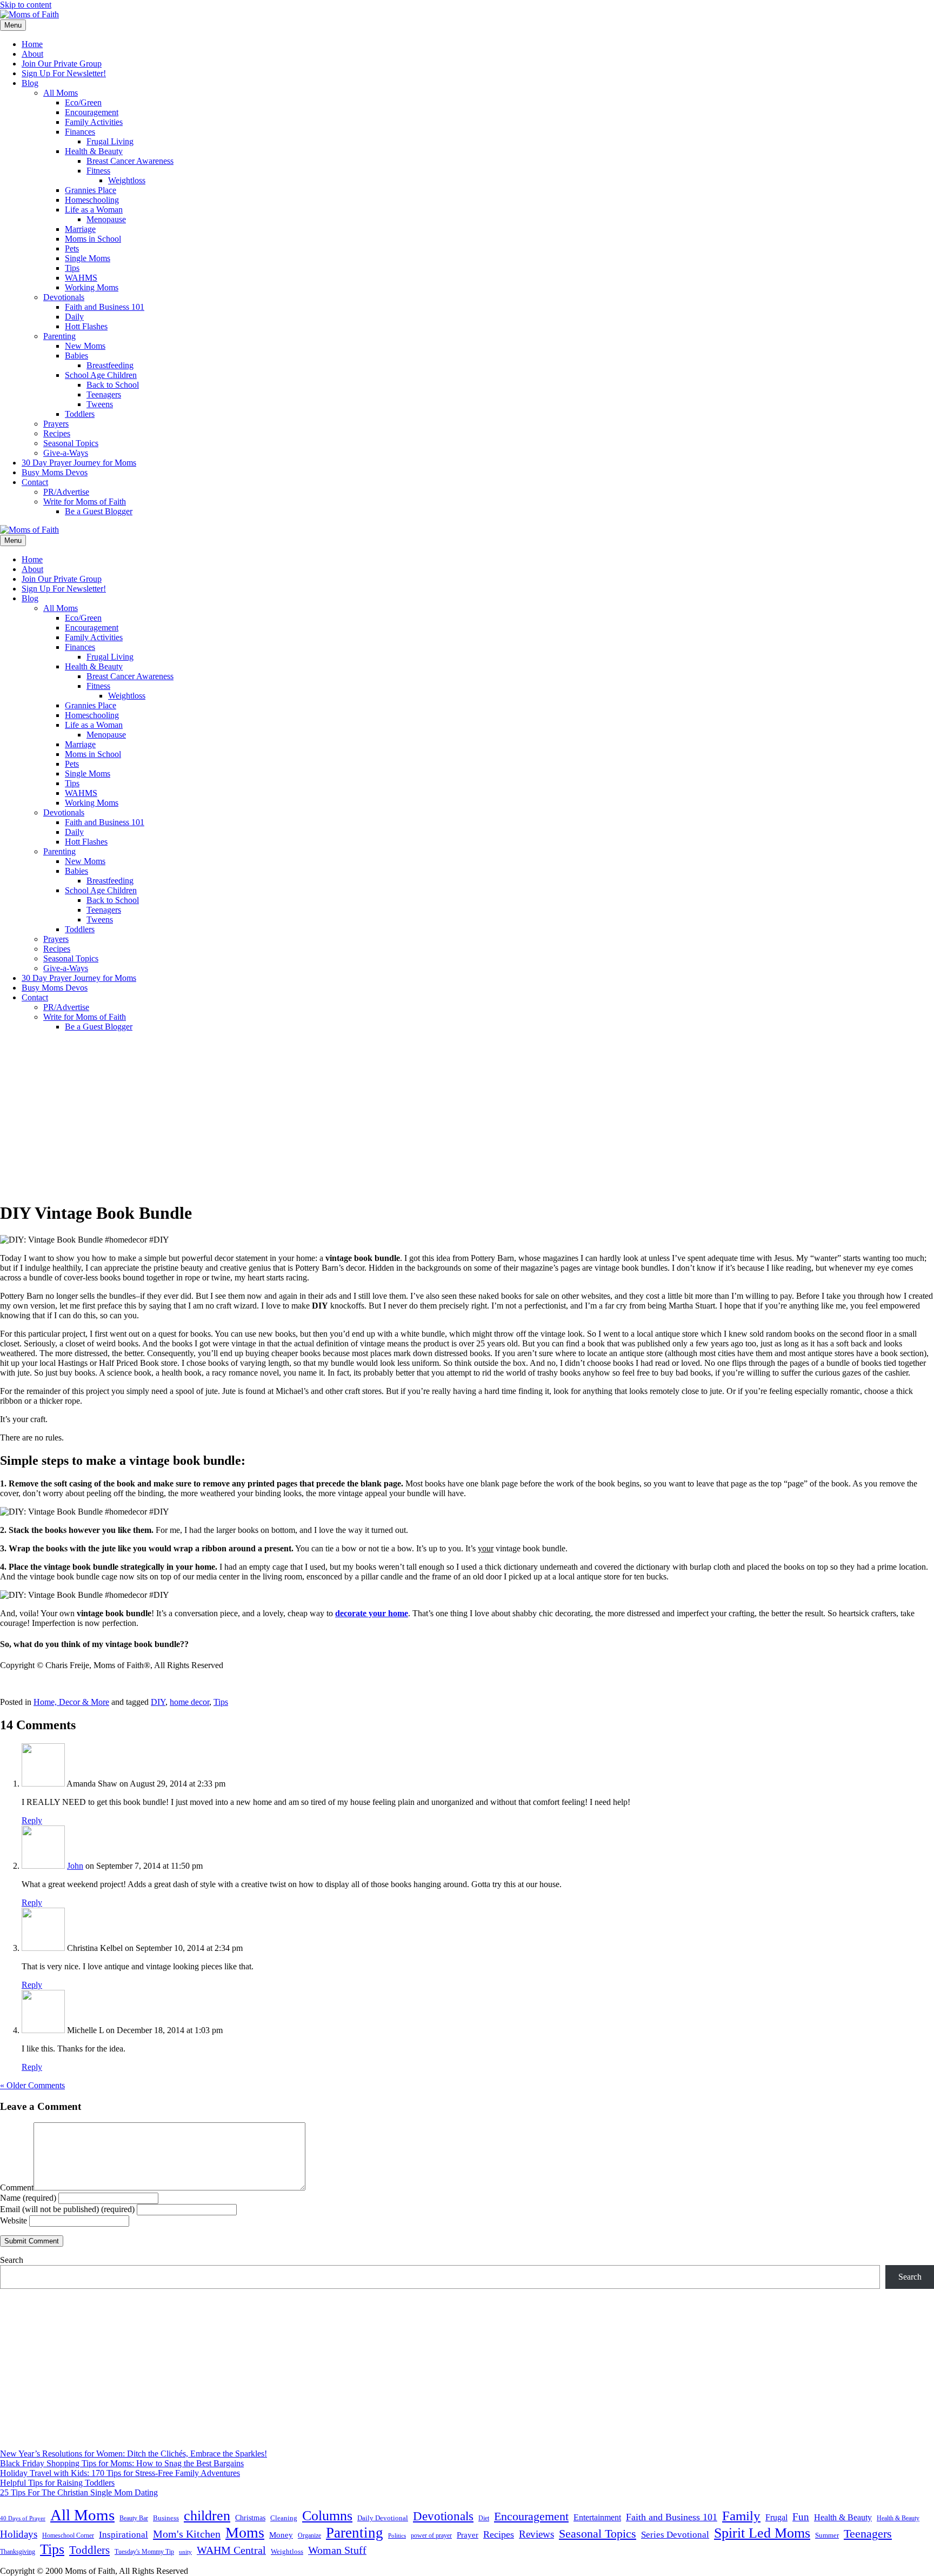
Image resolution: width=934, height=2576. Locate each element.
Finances (80, 132)
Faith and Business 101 (105, 307)
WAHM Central (231, 2550)
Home (32, 44)
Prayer (468, 2535)
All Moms (61, 93)
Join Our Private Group (62, 64)
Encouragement (92, 112)
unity (185, 2552)
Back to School (113, 385)
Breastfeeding (110, 365)
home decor (189, 1702)
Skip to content (26, 5)
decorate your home (372, 1613)
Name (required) (28, 2198)
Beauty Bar (134, 2518)
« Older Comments (32, 2085)
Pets (72, 248)
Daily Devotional (383, 2518)
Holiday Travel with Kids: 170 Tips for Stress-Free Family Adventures (120, 2473)
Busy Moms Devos (55, 472)
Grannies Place (91, 190)
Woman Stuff (337, 2550)
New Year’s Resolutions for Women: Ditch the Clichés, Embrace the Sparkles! (134, 2454)
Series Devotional (675, 2535)
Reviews (536, 2534)
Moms (245, 2532)
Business (166, 2518)
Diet (484, 2518)
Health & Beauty (94, 151)
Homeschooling (92, 200)
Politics (397, 2535)
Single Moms (88, 258)
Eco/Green (83, 102)
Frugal (776, 2517)
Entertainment (597, 2517)
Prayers (56, 424)
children (207, 2516)
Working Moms (92, 287)
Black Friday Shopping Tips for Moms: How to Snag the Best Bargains (122, 2463)
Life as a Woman (94, 210)
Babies (76, 356)
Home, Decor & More (71, 1702)
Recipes (57, 433)
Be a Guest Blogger (99, 511)
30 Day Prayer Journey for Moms (79, 463)
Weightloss (127, 180)
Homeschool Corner (68, 2535)
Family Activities (94, 122)
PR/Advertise (66, 492)
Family (741, 2516)
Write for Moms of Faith (85, 502)
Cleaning (284, 2518)
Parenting (59, 336)
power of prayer (431, 2535)
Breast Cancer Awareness (130, 161)
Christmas (250, 2518)
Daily (74, 317)
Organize (309, 2535)
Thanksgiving (18, 2552)
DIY (158, 1702)
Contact (35, 482)
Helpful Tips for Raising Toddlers (57, 2483)
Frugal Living (110, 141)
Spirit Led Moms (762, 2533)
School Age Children (101, 375)
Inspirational (124, 2535)
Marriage (80, 229)
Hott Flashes (86, 326)
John (75, 1866)
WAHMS (81, 278)
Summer (827, 2535)
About (32, 54)
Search (12, 2260)
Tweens (100, 404)
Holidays (19, 2534)
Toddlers (80, 414)
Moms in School (93, 239)
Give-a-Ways (66, 453)
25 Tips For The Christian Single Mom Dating (79, 2492)
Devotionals (64, 297)
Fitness (98, 171)
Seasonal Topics (71, 443)
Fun (801, 2517)
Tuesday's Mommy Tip (144, 2552)
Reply (32, 1820)
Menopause (106, 219)
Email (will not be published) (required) (67, 2209)
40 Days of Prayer (23, 2518)
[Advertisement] (467, 1116)
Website (14, 2220)
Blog (30, 83)
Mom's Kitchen (187, 2534)
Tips (72, 268)
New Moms (85, 346)
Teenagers (104, 394)
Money (281, 2535)
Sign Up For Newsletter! (64, 73)
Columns (327, 2516)
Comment (17, 2187)
